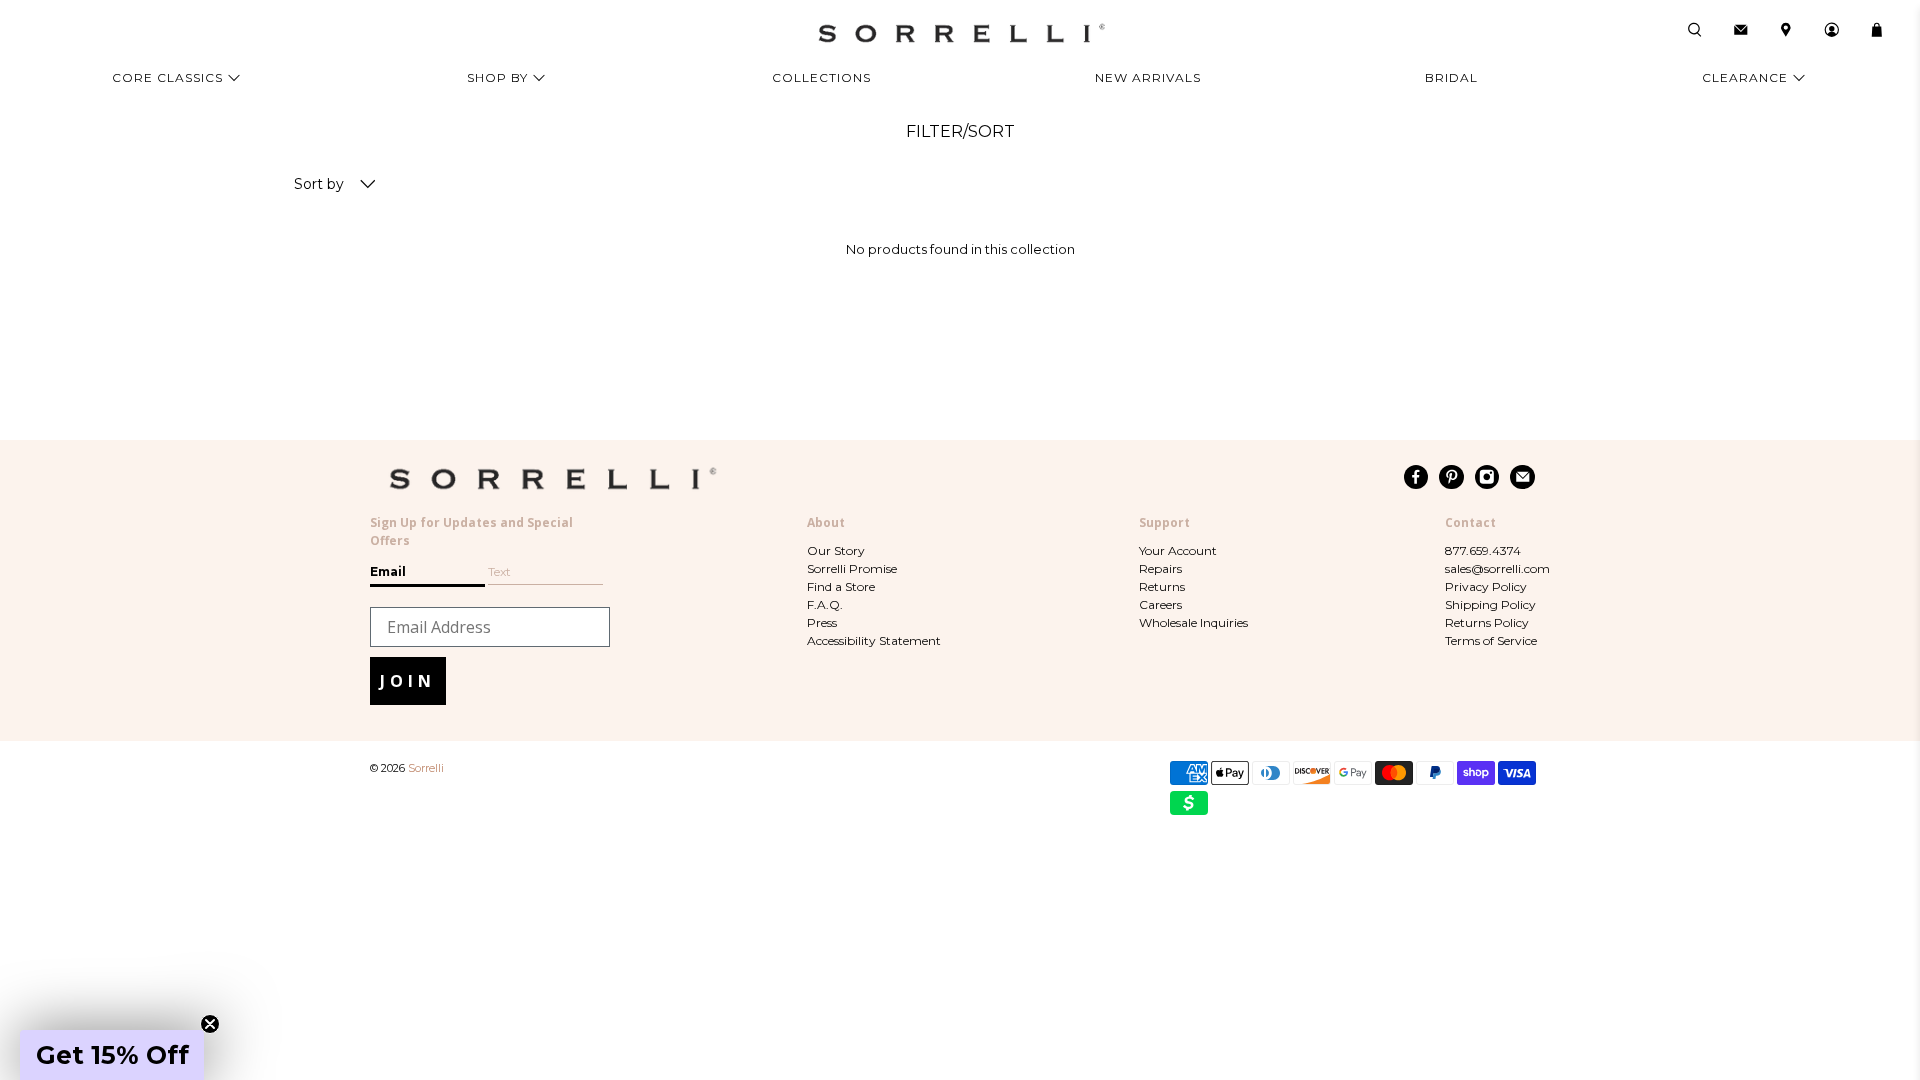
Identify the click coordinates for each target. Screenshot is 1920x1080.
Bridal (1451, 77)
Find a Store (841, 586)
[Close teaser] (210, 1024)
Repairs (1160, 568)
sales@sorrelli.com (1497, 568)
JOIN (408, 681)
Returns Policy (1487, 622)
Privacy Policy (1486, 586)
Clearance (1745, 77)
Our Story (836, 550)
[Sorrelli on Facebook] (1416, 477)
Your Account (1178, 550)
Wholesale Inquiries (1193, 622)
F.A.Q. (825, 604)
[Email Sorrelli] (1522, 477)
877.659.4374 (1483, 550)
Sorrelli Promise (852, 568)
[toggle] (368, 185)
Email (388, 571)
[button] (112, 1055)
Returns (1162, 586)
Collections (821, 77)
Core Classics (167, 77)
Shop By (497, 77)
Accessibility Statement (874, 640)
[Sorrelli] (960, 33)
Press (822, 622)
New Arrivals (1148, 77)
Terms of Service (1491, 640)
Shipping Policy (1490, 604)
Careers (1160, 604)
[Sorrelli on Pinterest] (1451, 477)
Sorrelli (426, 768)
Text (499, 571)
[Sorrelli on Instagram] (1487, 477)
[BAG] (1877, 30)
